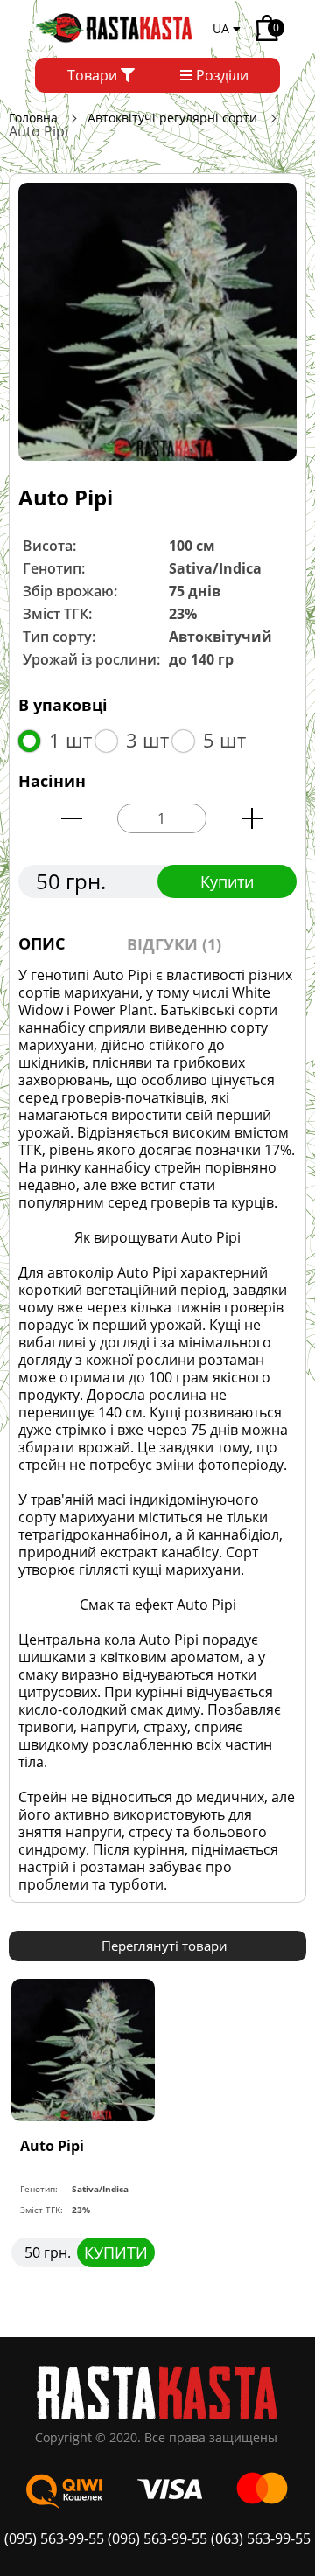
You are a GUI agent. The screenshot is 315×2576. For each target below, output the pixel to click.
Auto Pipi (52, 2146)
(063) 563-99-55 (261, 2538)
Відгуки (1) (174, 944)
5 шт (224, 740)
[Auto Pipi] (157, 321)
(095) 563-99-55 (56, 2538)
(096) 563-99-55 (157, 2538)
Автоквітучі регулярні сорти (172, 118)
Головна (33, 118)
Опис (42, 943)
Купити (227, 881)
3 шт (147, 740)
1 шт (70, 740)
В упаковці (63, 705)
